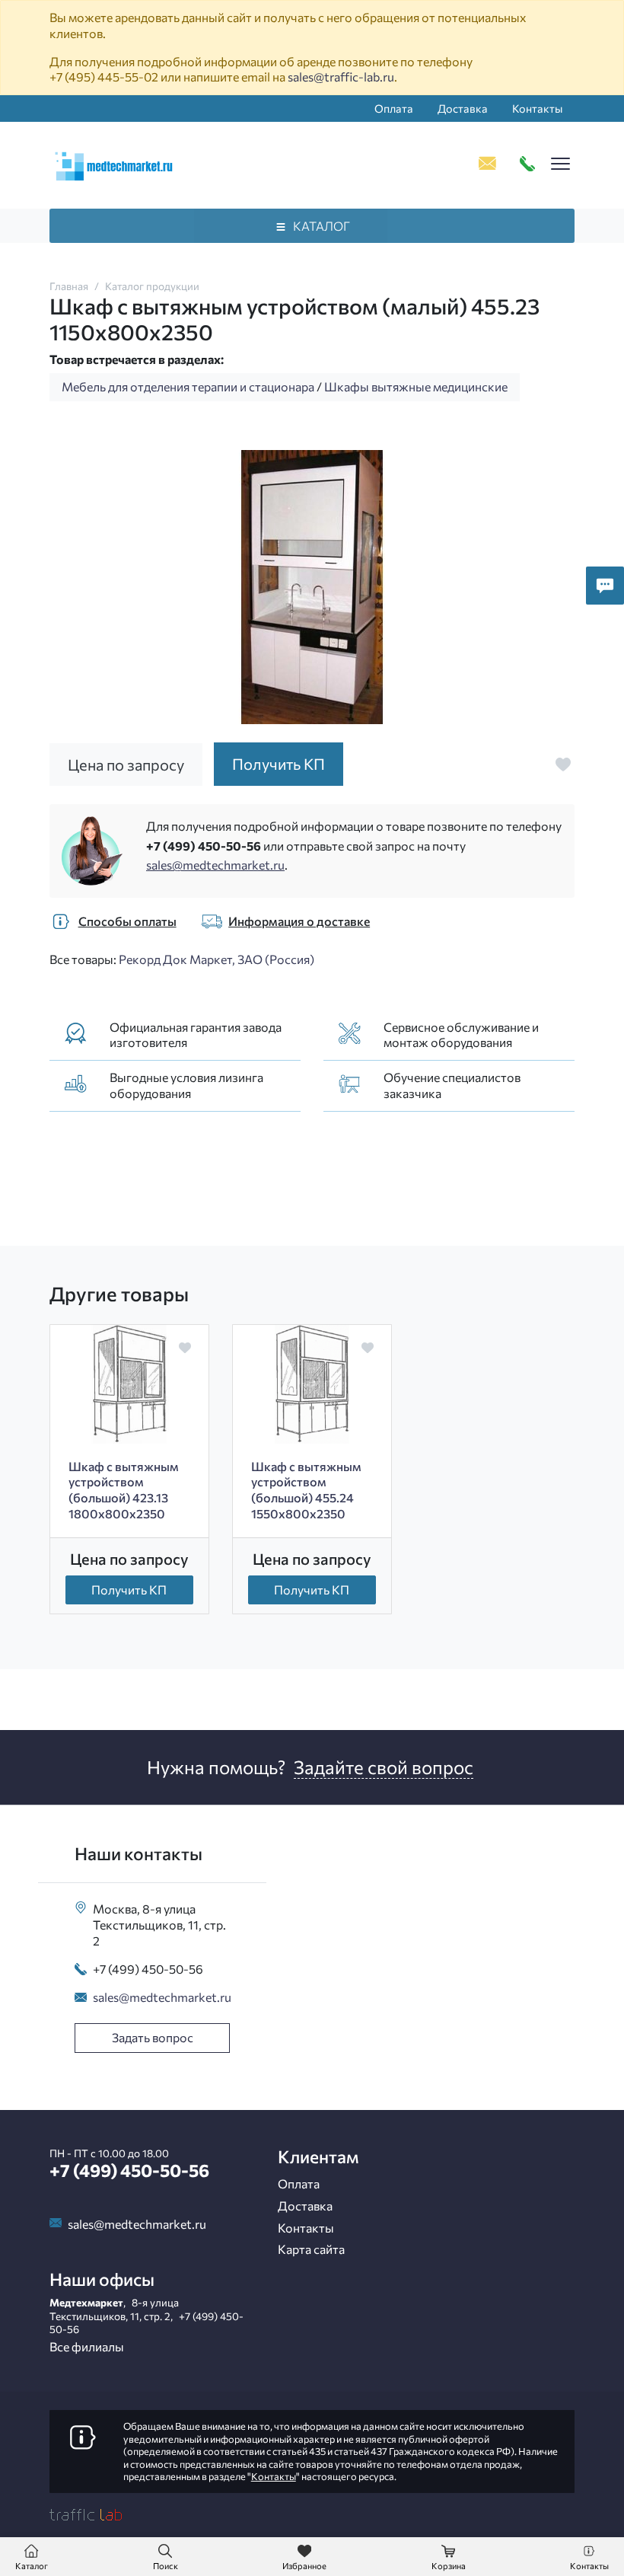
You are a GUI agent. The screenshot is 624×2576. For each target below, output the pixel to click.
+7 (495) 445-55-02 (104, 77)
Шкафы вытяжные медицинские (416, 386)
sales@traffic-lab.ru (341, 77)
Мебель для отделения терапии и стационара (188, 386)
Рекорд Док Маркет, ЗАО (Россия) (216, 959)
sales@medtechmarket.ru (215, 865)
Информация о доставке (299, 921)
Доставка (463, 108)
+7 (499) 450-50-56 (204, 846)
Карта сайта (311, 2249)
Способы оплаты (127, 921)
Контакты (537, 108)
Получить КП (129, 1590)
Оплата (394, 108)
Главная (69, 286)
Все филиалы (87, 2346)
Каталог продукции (152, 286)
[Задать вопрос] (605, 586)
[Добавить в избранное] (563, 765)
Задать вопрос (153, 2037)
